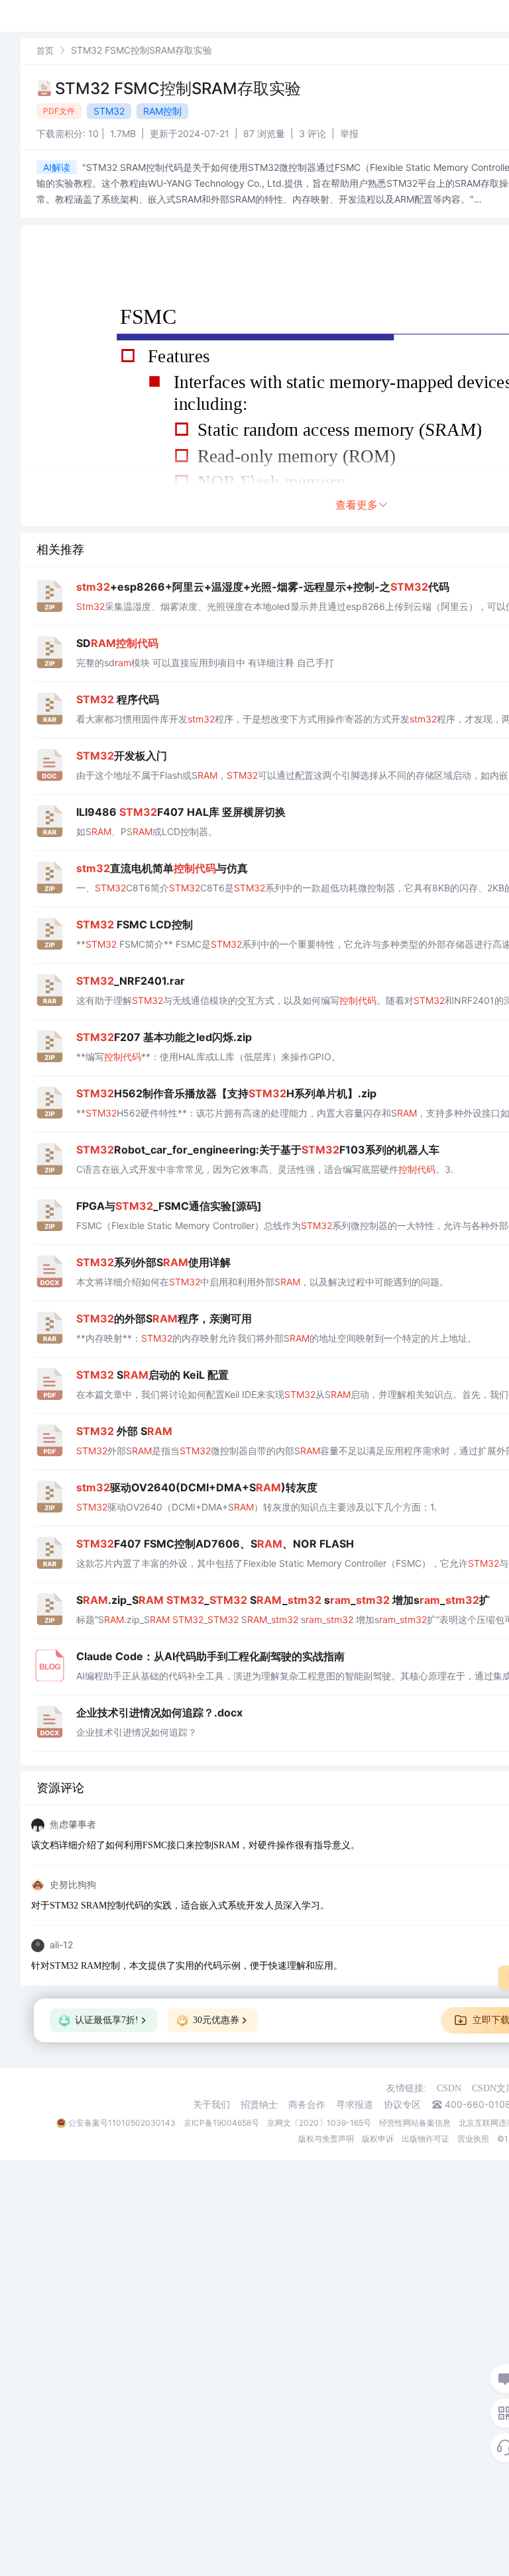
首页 (45, 50)
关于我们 (211, 2105)
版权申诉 (378, 2139)
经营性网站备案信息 (415, 2123)
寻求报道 (355, 2105)
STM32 (109, 111)
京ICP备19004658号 (221, 2123)
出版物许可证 (425, 2139)
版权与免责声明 (326, 2139)
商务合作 (307, 2105)
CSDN (449, 2088)
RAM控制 (162, 111)
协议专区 (402, 2105)
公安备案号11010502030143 (122, 2123)
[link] (45, 50)
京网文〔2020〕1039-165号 (319, 2123)
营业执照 (473, 2139)
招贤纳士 (259, 2105)
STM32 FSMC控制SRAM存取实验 (178, 88)
